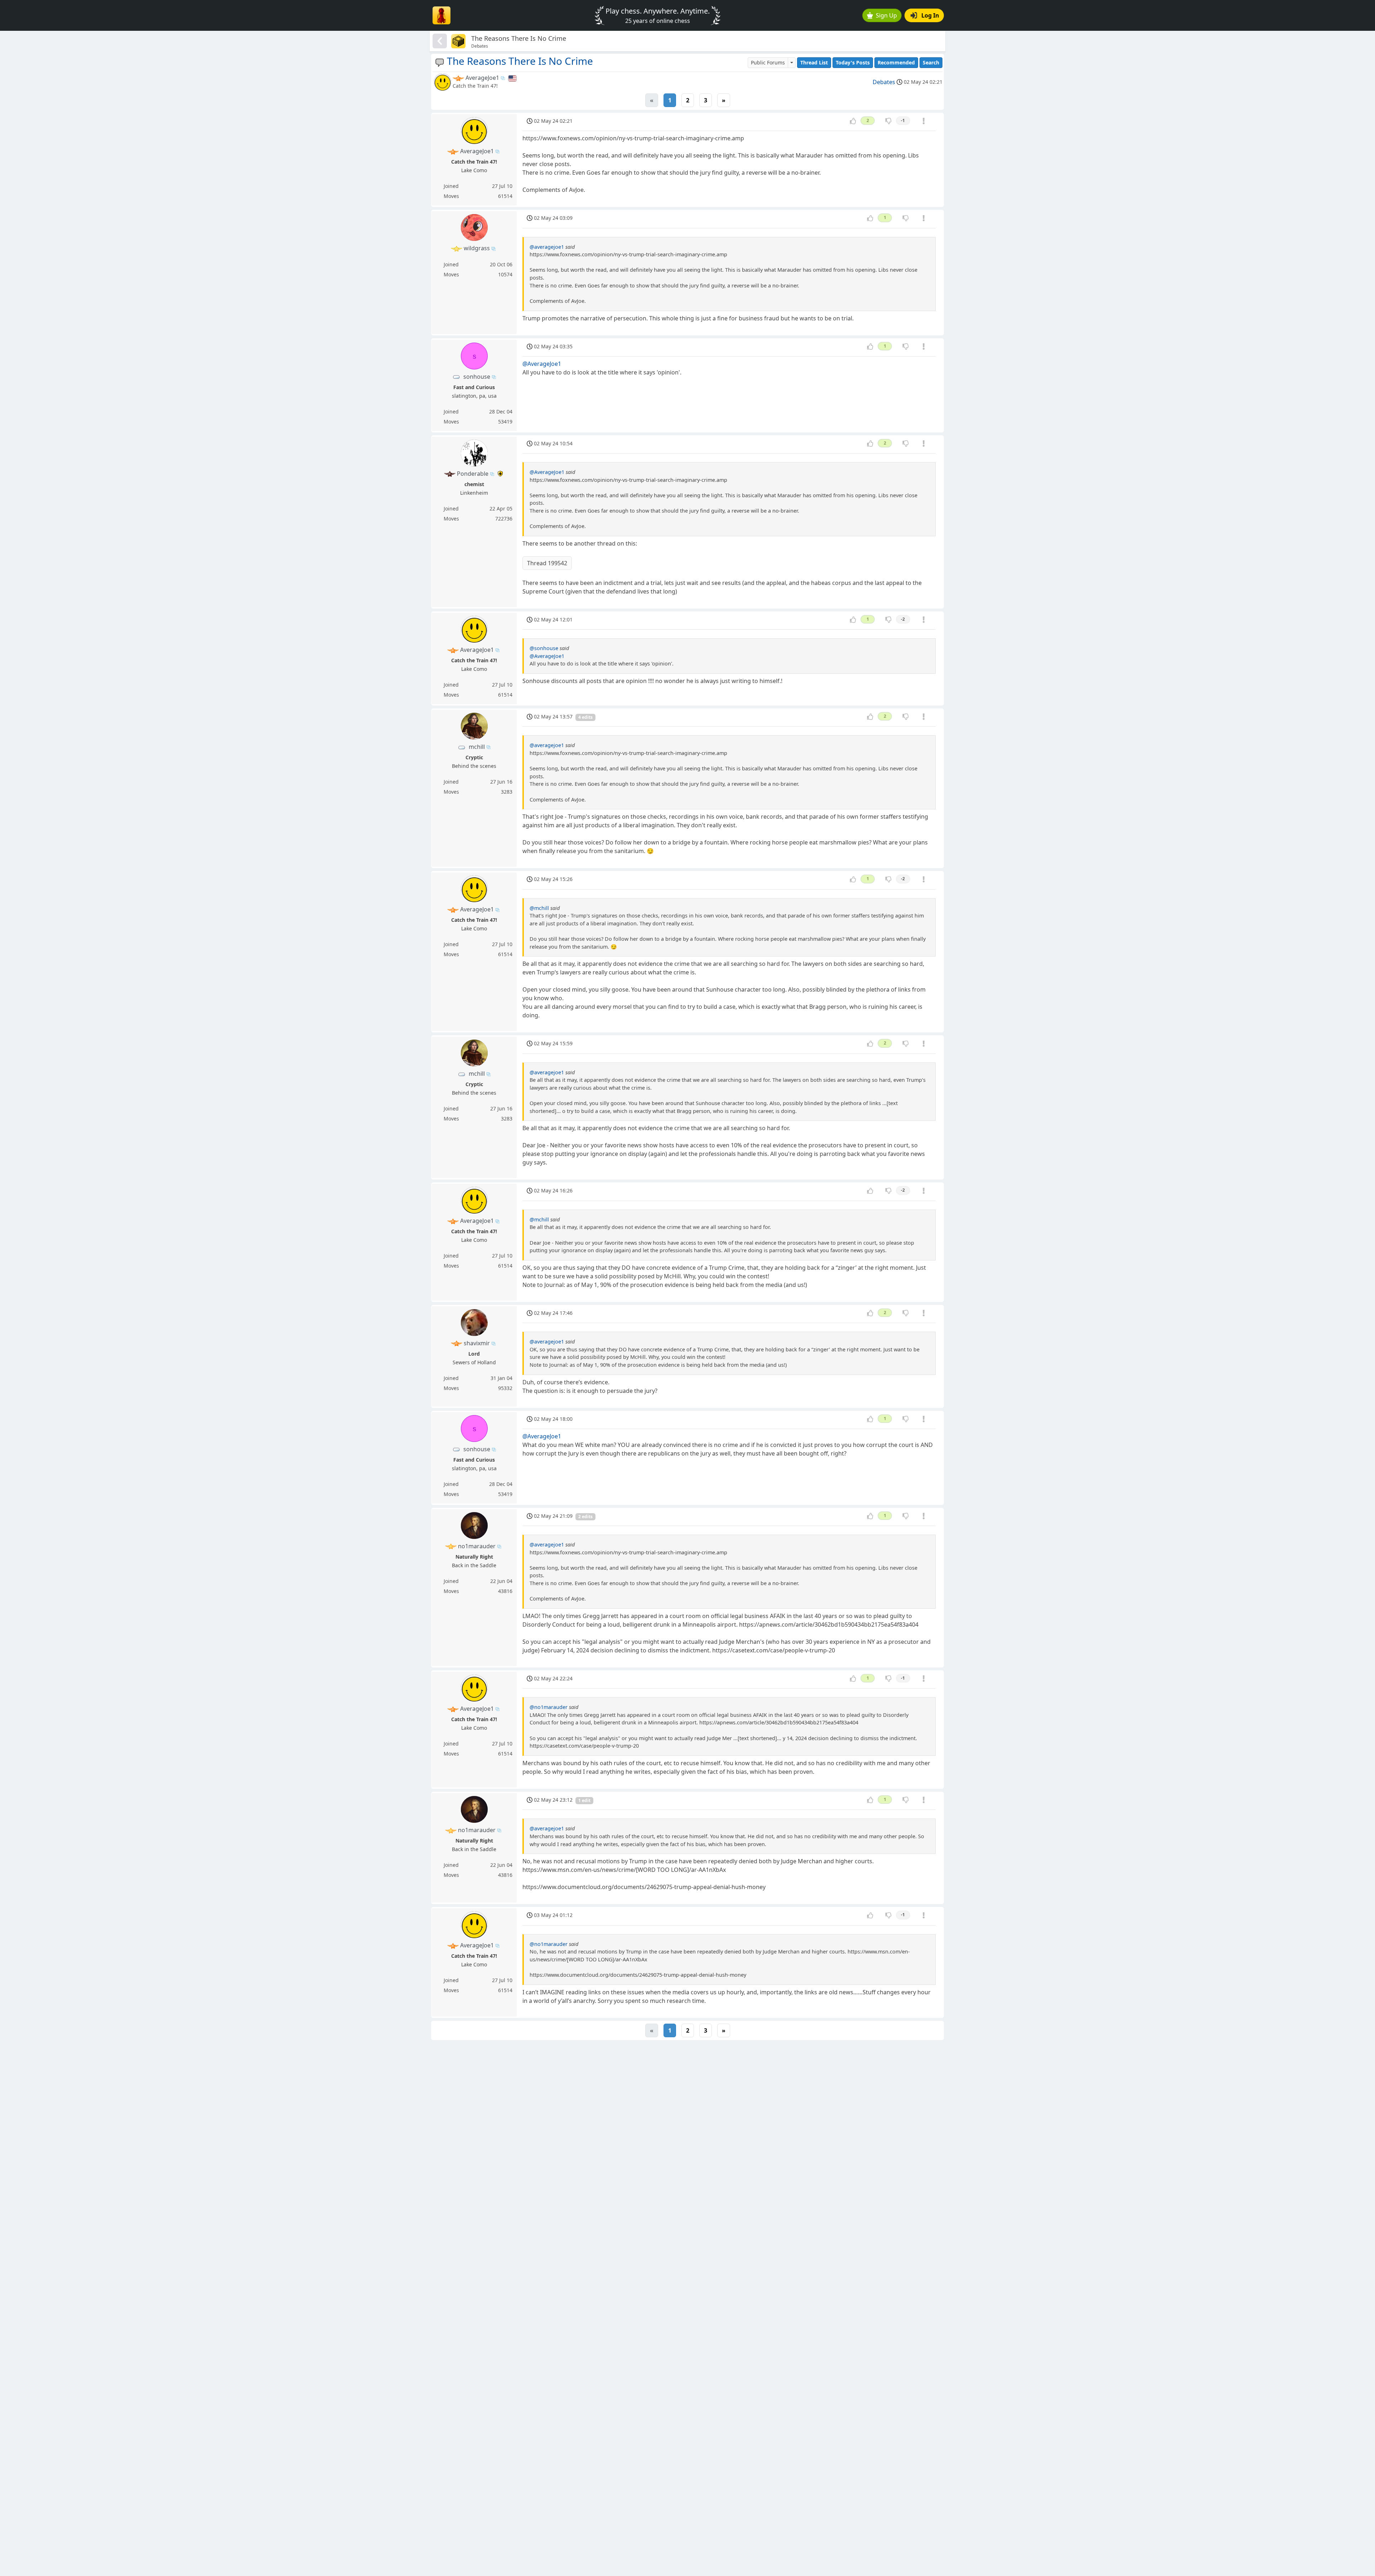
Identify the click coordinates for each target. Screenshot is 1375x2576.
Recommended (896, 62)
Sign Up (886, 15)
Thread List (814, 62)
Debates (884, 82)
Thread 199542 (547, 563)
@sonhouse (544, 648)
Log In (930, 15)
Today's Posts (853, 62)
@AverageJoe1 (542, 364)
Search (931, 62)
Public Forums (768, 62)
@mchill (539, 908)
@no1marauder (549, 1707)
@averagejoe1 (547, 247)
